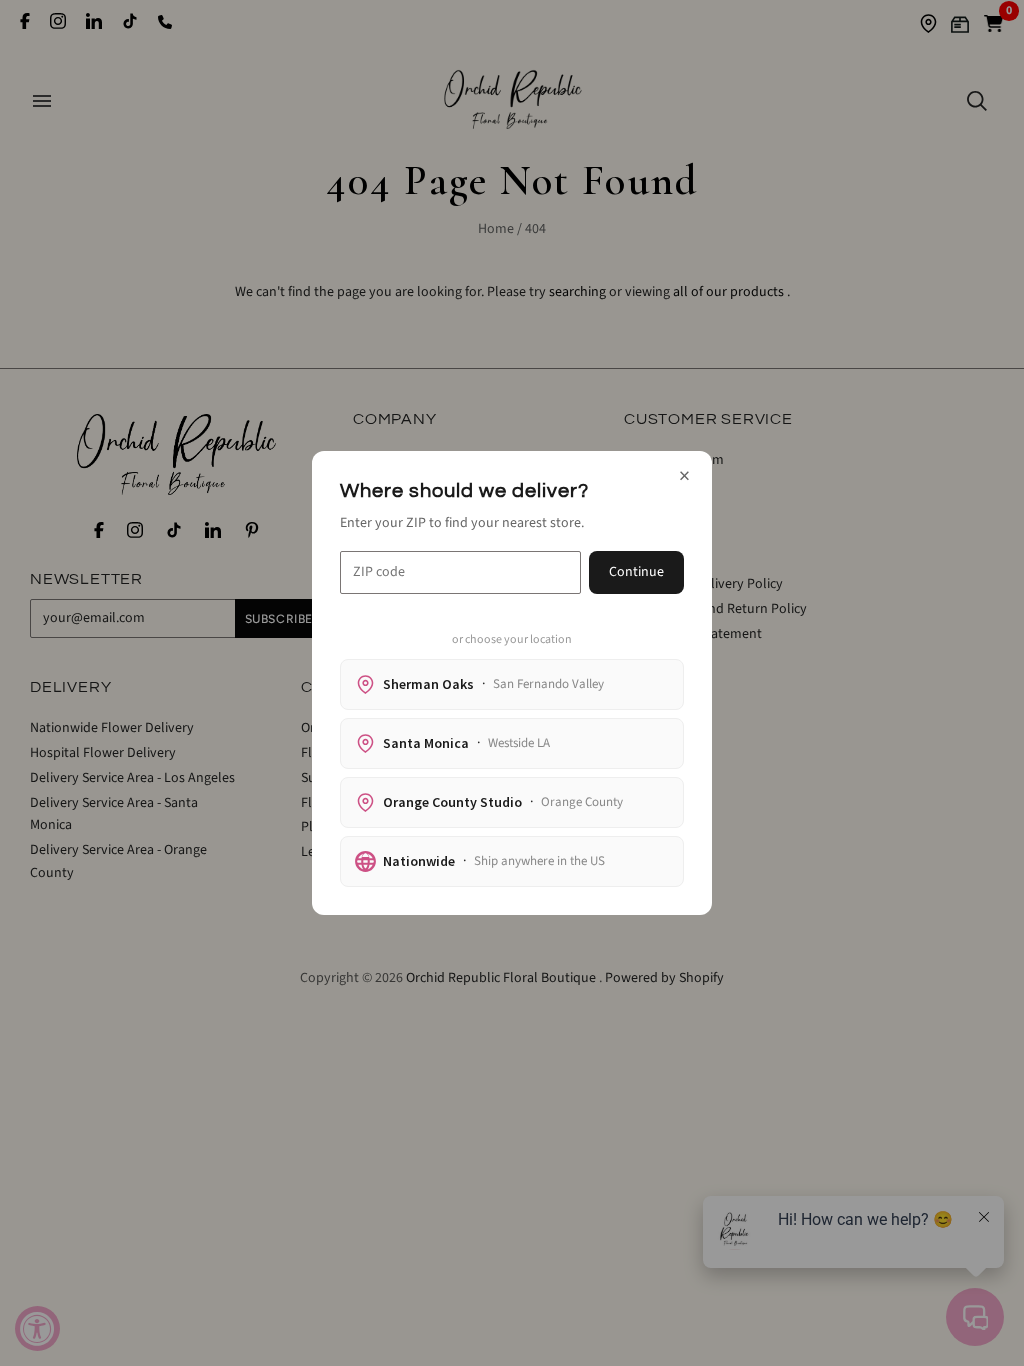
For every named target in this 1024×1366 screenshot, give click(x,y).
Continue (636, 572)
